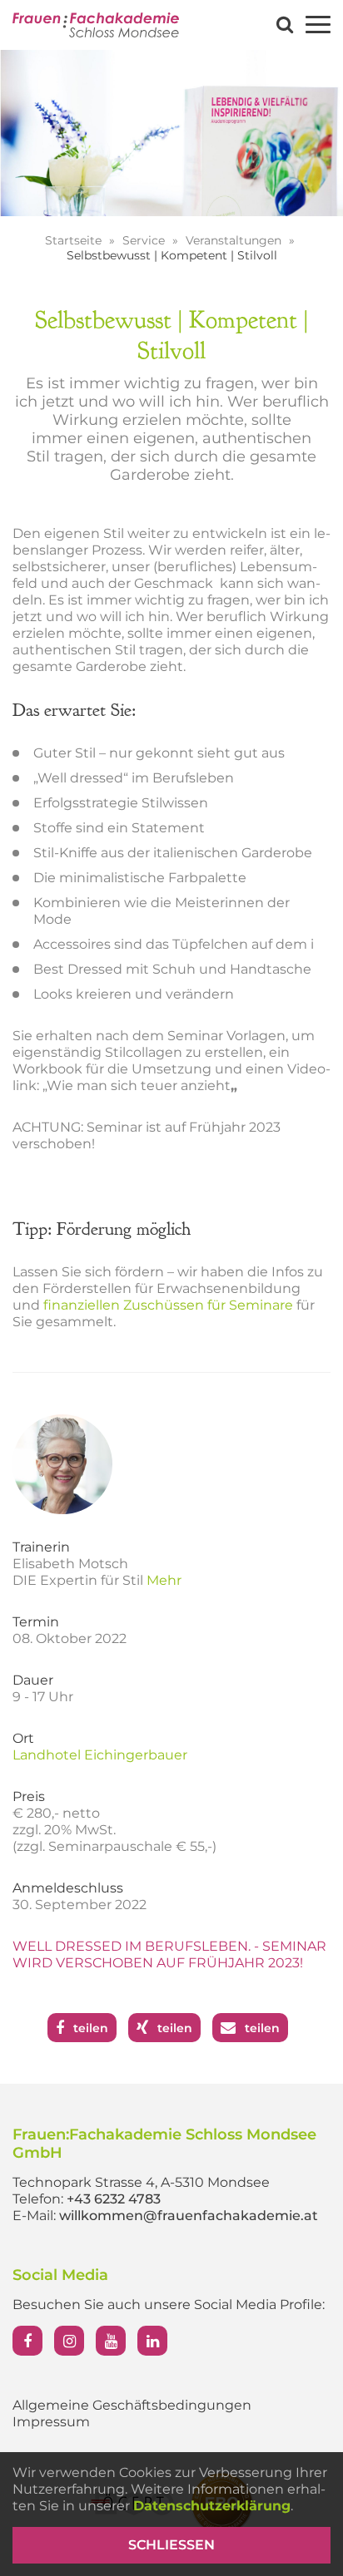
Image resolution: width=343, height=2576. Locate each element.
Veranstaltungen (235, 240)
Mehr (164, 1580)
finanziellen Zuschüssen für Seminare (168, 1305)
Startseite (75, 240)
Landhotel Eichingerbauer (100, 1755)
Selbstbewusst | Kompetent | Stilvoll (172, 255)
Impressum (51, 2422)
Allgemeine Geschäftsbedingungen (132, 2405)
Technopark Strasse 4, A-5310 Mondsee (141, 2182)
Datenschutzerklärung (212, 2506)
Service (145, 240)
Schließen (171, 2545)
